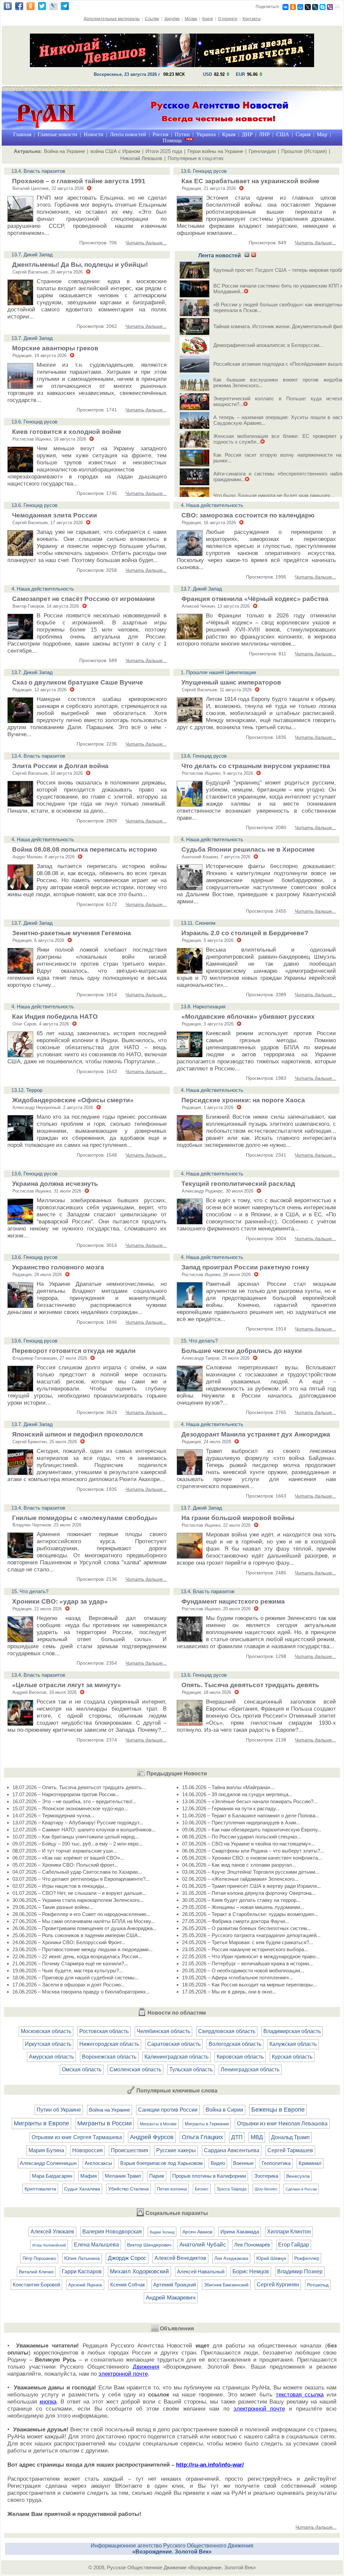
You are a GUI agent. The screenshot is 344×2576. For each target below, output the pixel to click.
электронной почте (123, 2374)
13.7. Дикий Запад (32, 255)
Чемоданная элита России (55, 515)
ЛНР (264, 134)
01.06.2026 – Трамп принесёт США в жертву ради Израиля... (251, 1886)
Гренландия (262, 151)
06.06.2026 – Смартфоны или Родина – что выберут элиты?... (253, 1851)
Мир (322, 134)
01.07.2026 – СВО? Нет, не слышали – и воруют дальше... (79, 1893)
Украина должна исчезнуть (55, 1184)
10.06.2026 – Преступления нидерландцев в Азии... (241, 1823)
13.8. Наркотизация (203, 1006)
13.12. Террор (27, 1090)
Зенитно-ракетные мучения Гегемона (72, 933)
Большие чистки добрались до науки (242, 1351)
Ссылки (152, 19)
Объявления (177, 2329)
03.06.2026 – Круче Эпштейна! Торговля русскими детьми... (251, 1872)
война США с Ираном (115, 151)
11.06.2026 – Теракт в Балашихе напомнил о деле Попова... (251, 1815)
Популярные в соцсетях (196, 158)
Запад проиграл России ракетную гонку (245, 1267)
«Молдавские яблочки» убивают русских (248, 1017)
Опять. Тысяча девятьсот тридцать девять (250, 1685)
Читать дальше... (146, 243)
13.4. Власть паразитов (38, 171)
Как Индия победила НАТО (55, 1017)
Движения (146, 2367)
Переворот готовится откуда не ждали (74, 1351)
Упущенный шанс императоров (231, 682)
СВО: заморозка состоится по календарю (248, 515)
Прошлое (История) (304, 151)
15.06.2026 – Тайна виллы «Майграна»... (228, 1787)
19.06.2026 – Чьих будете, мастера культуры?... (68, 1971)
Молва (191, 19)
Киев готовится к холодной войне (67, 432)
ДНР (247, 134)
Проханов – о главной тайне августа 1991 (79, 181)
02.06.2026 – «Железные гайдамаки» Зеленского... (240, 1879)
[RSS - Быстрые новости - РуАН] (247, 255)
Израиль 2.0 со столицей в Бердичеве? (245, 933)
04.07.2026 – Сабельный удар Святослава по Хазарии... (77, 1872)
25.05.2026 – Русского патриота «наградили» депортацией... (251, 1935)
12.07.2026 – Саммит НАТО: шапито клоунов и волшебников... (84, 1830)
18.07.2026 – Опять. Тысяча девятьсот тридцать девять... (79, 1787)
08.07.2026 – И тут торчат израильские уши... (64, 1851)
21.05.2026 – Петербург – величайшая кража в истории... (247, 1963)
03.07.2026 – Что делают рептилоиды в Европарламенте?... (81, 1879)
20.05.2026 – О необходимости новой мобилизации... (243, 1971)
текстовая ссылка (300, 2395)
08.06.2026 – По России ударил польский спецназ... (242, 1837)
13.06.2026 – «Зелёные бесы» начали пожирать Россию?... (250, 1801)
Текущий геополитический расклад (238, 1184)
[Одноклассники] (293, 7)
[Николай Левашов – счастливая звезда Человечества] (172, 65)
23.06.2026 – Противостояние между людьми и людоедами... (82, 1949)
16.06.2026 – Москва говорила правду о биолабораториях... (81, 1992)
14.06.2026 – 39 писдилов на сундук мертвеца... (237, 1794)
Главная (22, 134)
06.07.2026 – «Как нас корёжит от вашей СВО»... (68, 1858)
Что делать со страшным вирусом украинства (256, 766)
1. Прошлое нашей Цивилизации (218, 672)
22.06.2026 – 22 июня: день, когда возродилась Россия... (77, 1956)
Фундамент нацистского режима (233, 1601)
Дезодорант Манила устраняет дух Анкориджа (256, 1434)
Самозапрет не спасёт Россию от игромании (83, 599)
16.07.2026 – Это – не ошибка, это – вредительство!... (74, 1801)
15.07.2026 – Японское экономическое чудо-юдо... (70, 1808)
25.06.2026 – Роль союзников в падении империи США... (77, 1935)
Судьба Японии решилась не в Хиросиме (248, 849)
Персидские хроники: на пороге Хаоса (243, 1100)
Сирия (303, 134)
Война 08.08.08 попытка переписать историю (84, 849)
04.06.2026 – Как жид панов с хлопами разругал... (239, 1865)
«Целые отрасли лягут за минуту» (67, 1685)
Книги (208, 19)
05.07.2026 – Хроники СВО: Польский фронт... (65, 1865)
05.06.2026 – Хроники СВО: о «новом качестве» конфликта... (252, 1858)
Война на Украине (64, 151)
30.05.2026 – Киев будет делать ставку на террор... (241, 1900)
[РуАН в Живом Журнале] (53, 8)
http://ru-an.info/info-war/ (210, 2465)
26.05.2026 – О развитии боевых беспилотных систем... (246, 1928)
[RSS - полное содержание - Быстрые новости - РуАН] (254, 255)
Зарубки (172, 19)
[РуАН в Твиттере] (42, 8)
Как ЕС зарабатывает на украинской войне (250, 181)
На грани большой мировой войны (238, 1518)
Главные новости (57, 134)
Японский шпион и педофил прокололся (77, 1434)
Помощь (172, 140)
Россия (160, 134)
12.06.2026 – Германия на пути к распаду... (231, 1808)
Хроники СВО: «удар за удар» (60, 1601)
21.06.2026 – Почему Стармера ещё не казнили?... (70, 1963)
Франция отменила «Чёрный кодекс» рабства (255, 599)
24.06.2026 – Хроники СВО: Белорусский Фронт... (69, 1942)
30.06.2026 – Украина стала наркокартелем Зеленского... (78, 1900)
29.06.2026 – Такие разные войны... (53, 1907)
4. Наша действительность (212, 505)
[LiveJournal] (315, 7)
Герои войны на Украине (215, 151)
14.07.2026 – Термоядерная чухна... (53, 1815)
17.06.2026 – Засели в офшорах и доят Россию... (69, 1985)
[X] (308, 7)
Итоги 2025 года (164, 151)
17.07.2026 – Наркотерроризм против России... (66, 1794)
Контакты (252, 19)
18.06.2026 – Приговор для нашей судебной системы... (76, 1978)
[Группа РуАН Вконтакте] (8, 8)
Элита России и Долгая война (60, 766)
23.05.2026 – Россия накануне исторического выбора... (245, 1949)
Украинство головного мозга (58, 1267)
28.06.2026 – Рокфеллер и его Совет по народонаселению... (81, 1914)
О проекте (228, 19)
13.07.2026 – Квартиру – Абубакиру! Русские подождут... (78, 1823)
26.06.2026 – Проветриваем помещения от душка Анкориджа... (84, 1928)
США (283, 134)
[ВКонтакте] (286, 7)
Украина (206, 134)
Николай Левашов (141, 158)
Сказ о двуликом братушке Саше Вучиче (78, 682)
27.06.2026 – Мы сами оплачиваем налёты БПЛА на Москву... (83, 1921)
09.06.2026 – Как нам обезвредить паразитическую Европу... (252, 1830)
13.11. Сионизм (198, 923)
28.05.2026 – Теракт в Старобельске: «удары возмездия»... (250, 1914)
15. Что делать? (199, 1341)
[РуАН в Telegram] (65, 8)
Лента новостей (128, 134)
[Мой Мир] (300, 7)
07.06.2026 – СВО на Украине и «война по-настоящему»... (248, 1844)
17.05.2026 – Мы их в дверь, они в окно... (229, 1992)
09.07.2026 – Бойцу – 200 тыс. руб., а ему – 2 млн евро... (77, 1844)
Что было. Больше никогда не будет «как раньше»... (274, 495)
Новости (94, 134)
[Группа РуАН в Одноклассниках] (31, 8)
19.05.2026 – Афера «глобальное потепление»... (238, 1978)
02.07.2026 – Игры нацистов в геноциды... (60, 1886)
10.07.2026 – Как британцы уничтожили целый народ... (76, 1837)
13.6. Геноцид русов (204, 171)
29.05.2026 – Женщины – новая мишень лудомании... (243, 1907)
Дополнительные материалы (112, 19)
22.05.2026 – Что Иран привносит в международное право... (251, 1956)
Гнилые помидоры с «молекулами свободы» (85, 1518)
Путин (182, 134)
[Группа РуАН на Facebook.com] (19, 8)
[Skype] (322, 7)
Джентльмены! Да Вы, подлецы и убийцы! (80, 265)
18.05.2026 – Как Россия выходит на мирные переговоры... (249, 1985)
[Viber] (330, 7)
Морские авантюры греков (55, 348)
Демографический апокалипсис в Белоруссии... (268, 345)
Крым (229, 134)
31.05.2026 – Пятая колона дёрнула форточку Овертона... (249, 1893)
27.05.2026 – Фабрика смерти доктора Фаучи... (235, 1921)
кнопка (48, 2402)
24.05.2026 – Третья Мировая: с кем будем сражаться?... (248, 1942)
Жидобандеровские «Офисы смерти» (73, 1100)
